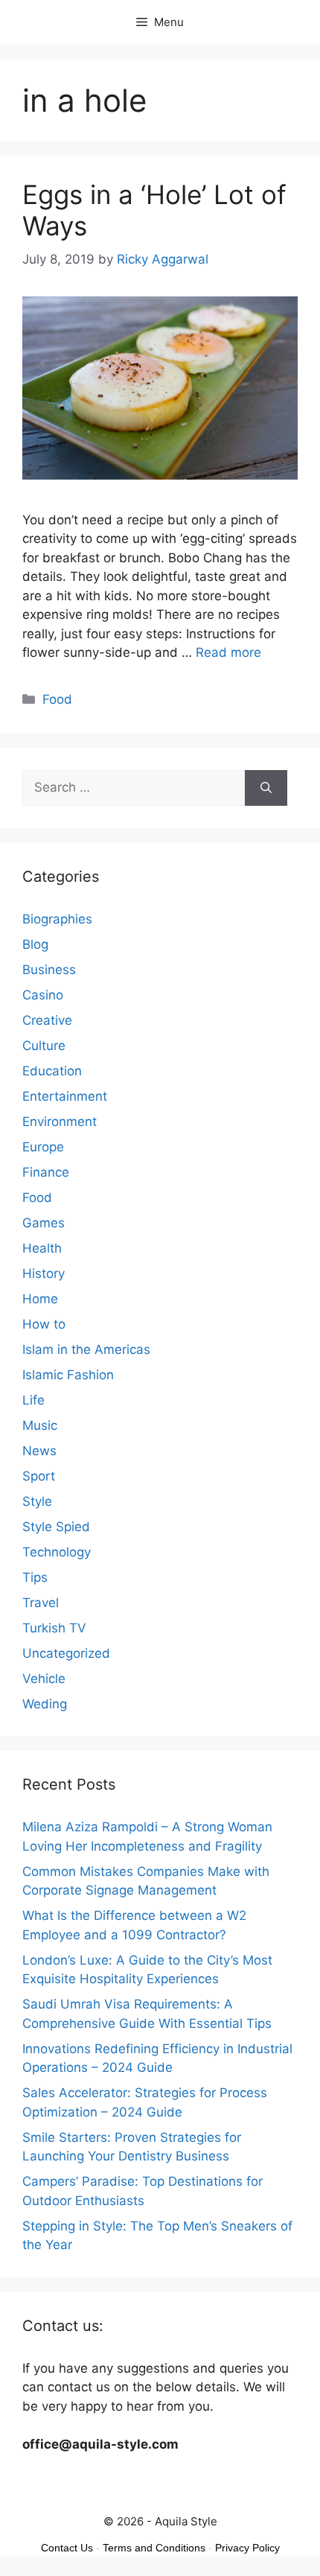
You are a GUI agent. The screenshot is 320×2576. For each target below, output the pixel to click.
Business (49, 970)
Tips (35, 1577)
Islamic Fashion (68, 1375)
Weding (45, 1704)
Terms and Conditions (154, 2548)
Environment (60, 1122)
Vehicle (44, 1679)
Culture (44, 1046)
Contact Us (67, 2548)
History (44, 1273)
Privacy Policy (247, 2548)
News (39, 1451)
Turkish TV (54, 1628)
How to (44, 1324)
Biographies (57, 919)
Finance (46, 1172)
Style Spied (56, 1527)
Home (40, 1299)
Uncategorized (66, 1653)
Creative (47, 1020)
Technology (57, 1552)
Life (33, 1400)
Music (40, 1425)
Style (37, 1501)
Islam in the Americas (86, 1349)
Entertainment (65, 1096)
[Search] (266, 788)
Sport (39, 1476)
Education (52, 1071)
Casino (43, 995)
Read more (228, 652)
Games (44, 1223)
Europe (43, 1147)
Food (57, 699)
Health (42, 1248)
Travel (41, 1603)
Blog (35, 944)
